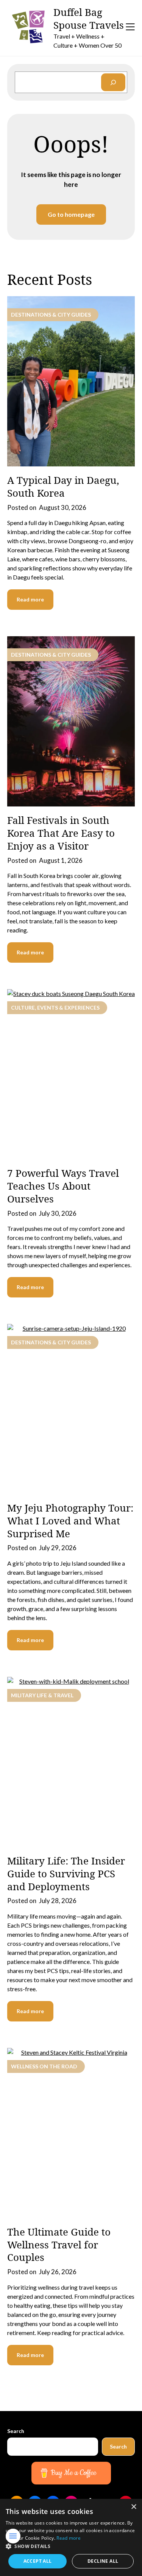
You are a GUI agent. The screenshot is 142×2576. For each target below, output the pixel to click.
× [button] (133, 2507)
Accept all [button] (38, 2561)
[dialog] (71, 2537)
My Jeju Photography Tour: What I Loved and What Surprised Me (70, 1521)
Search (16, 2431)
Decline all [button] (103, 2561)
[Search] (113, 82)
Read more (30, 599)
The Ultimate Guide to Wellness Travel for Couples (59, 2245)
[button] (71, 2546)
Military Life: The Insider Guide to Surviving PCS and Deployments (66, 1874)
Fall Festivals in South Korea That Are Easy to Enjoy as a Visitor (61, 833)
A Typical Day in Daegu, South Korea (63, 486)
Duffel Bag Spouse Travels (89, 19)
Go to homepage (71, 214)
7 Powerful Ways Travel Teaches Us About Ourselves (63, 1186)
